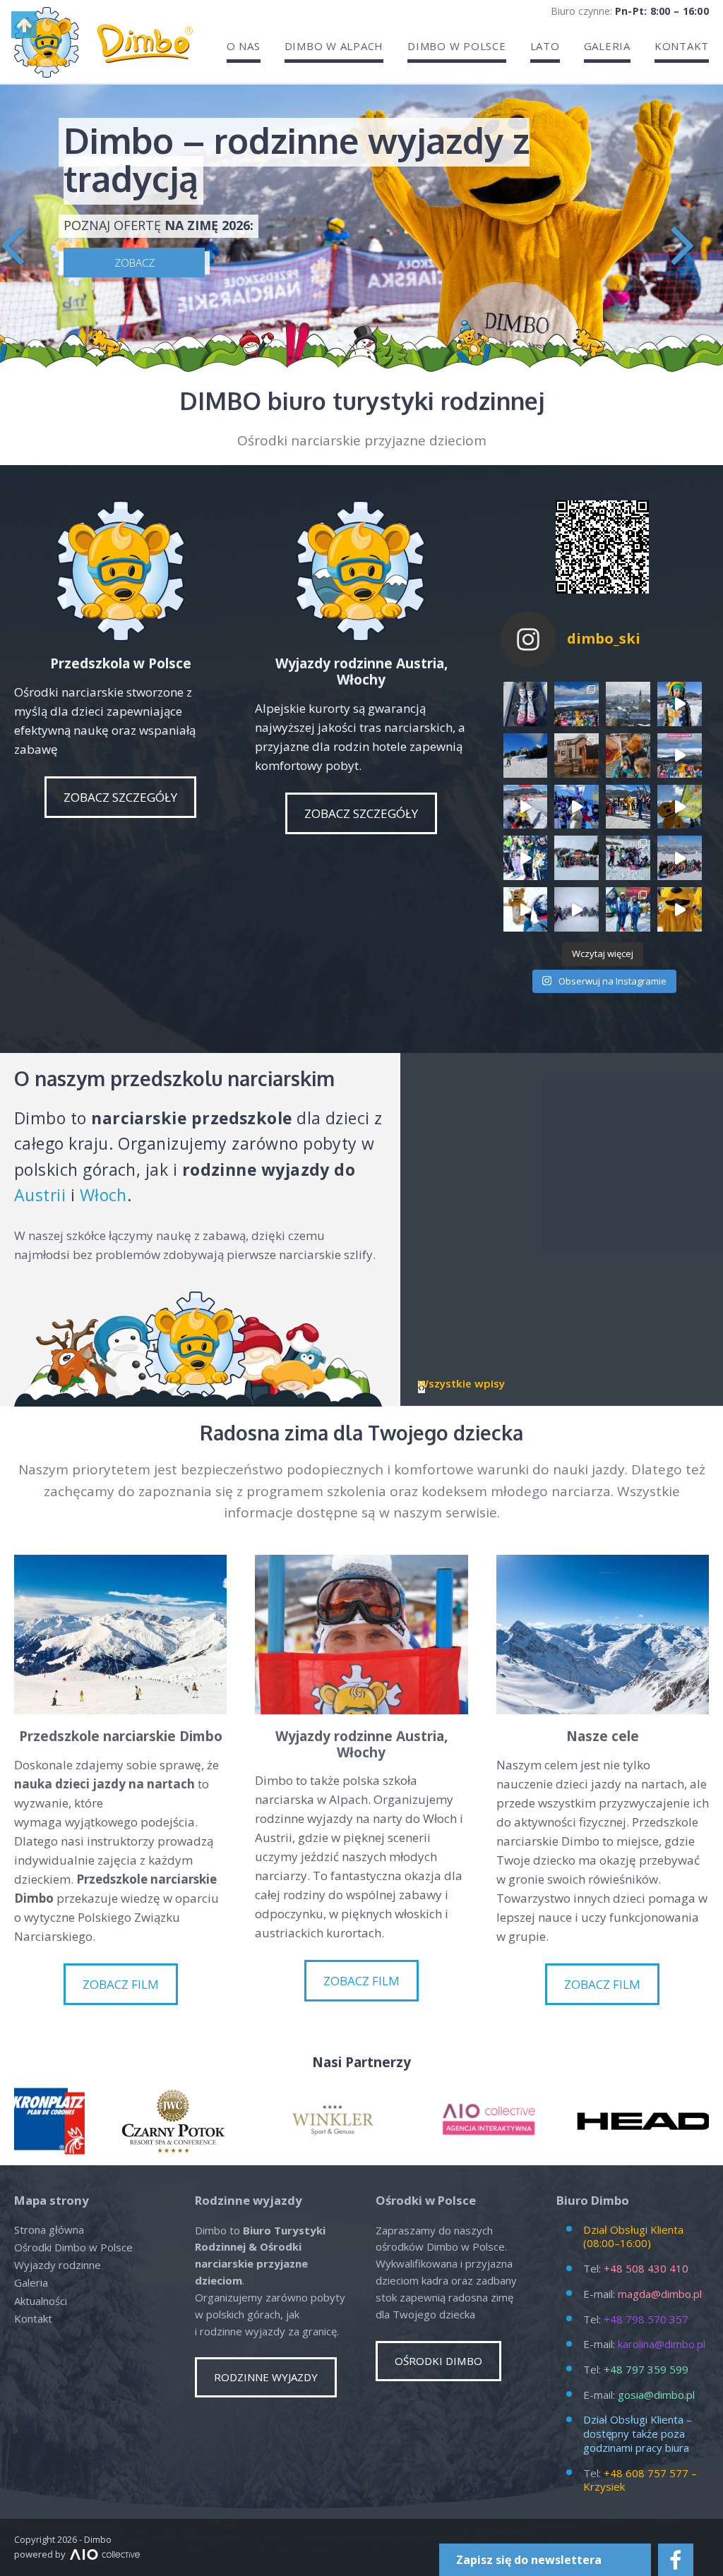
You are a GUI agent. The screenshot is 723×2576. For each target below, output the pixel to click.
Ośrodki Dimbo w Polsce (73, 2247)
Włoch (103, 1195)
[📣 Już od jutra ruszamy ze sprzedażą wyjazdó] (526, 756)
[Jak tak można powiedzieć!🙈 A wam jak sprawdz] (576, 807)
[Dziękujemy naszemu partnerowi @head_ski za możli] (628, 909)
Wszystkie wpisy (461, 1384)
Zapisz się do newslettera (529, 2560)
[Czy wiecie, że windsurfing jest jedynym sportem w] (628, 756)
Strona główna (49, 2229)
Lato (545, 46)
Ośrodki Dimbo (438, 2361)
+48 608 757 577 (646, 2473)
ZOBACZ (135, 263)
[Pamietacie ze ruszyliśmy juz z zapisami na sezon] (680, 704)
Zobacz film (121, 1984)
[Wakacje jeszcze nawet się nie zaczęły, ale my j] (576, 704)
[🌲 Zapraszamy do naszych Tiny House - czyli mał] (576, 756)
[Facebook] (676, 2560)
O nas (244, 46)
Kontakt (682, 46)
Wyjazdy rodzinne (58, 2265)
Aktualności (41, 2301)
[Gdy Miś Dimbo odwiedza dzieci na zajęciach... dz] (680, 909)
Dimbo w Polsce (457, 46)
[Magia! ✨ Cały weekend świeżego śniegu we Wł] (576, 909)
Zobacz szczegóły (120, 797)
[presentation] (12, 242)
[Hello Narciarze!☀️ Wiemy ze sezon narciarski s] (628, 807)
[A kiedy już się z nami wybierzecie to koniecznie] (628, 704)
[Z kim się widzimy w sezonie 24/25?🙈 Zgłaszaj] (526, 807)
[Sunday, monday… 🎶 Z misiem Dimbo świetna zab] (526, 909)
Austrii (40, 1195)
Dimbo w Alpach (334, 46)
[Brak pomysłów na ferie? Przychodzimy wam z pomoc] (680, 756)
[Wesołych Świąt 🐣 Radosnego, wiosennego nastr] (680, 807)
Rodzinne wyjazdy (266, 2377)
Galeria (607, 46)
